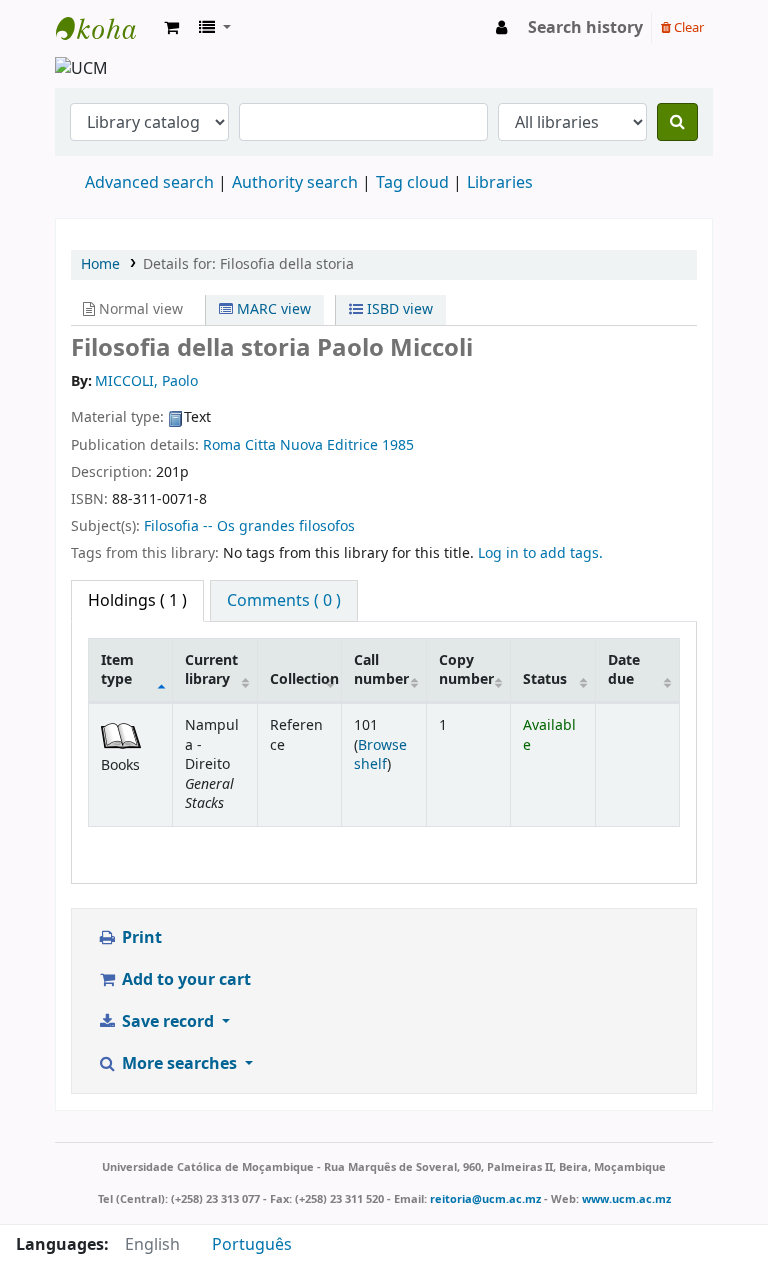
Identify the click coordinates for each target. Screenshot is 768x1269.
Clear (687, 27)
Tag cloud (412, 183)
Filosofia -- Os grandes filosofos (249, 526)
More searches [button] (179, 1064)
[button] (171, 28)
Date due (624, 670)
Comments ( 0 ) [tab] (284, 601)
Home (100, 264)
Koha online (106, 28)
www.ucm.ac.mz (626, 1199)
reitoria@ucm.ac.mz (485, 1199)
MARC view (272, 309)
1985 (398, 445)
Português (252, 1245)
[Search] (677, 122)
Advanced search (149, 183)
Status (545, 679)
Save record (168, 1022)
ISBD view (398, 309)
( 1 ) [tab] (137, 601)
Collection (304, 679)
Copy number (466, 670)
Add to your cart (184, 980)
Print (140, 938)
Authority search (295, 183)
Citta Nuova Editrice (311, 445)
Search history (585, 28)
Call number (381, 670)
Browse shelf (380, 755)
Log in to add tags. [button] (540, 553)
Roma (222, 445)
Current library (211, 670)
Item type (117, 670)
